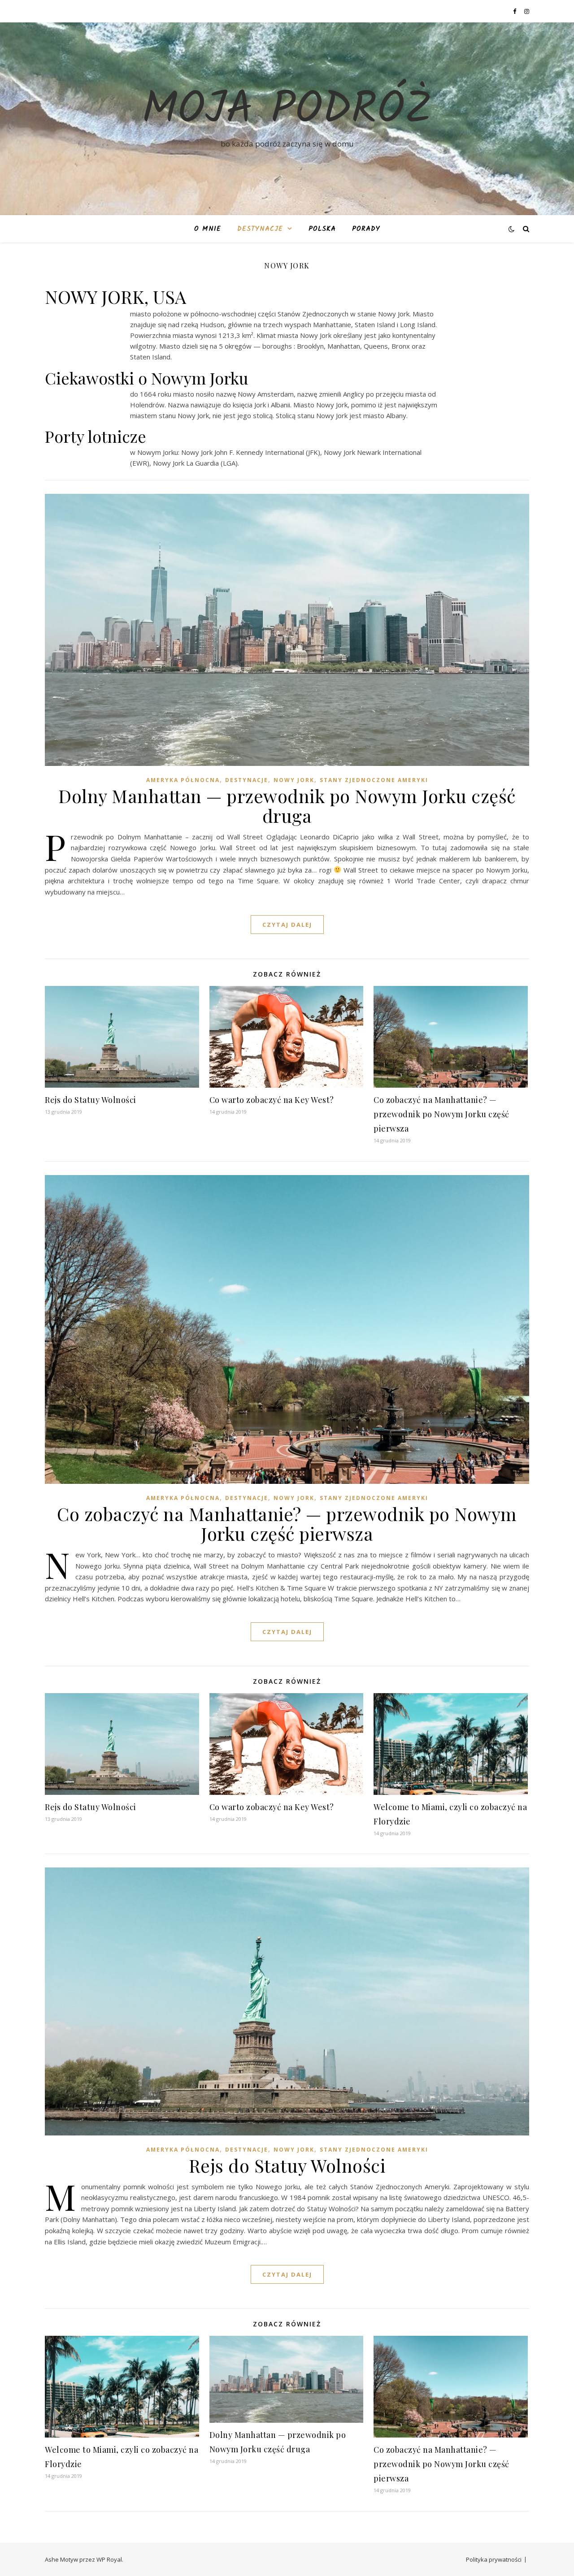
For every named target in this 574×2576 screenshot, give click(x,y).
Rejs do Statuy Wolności (91, 1100)
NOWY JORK (294, 780)
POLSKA (322, 229)
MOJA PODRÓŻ (287, 111)
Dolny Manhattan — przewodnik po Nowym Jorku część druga (287, 806)
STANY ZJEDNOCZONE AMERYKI (374, 780)
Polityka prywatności (494, 2559)
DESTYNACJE (260, 229)
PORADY (366, 229)
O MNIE (208, 229)
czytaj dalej (287, 925)
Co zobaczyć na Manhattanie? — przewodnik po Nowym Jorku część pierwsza (441, 1114)
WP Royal (109, 2559)
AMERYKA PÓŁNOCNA (183, 780)
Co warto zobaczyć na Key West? (272, 1100)
